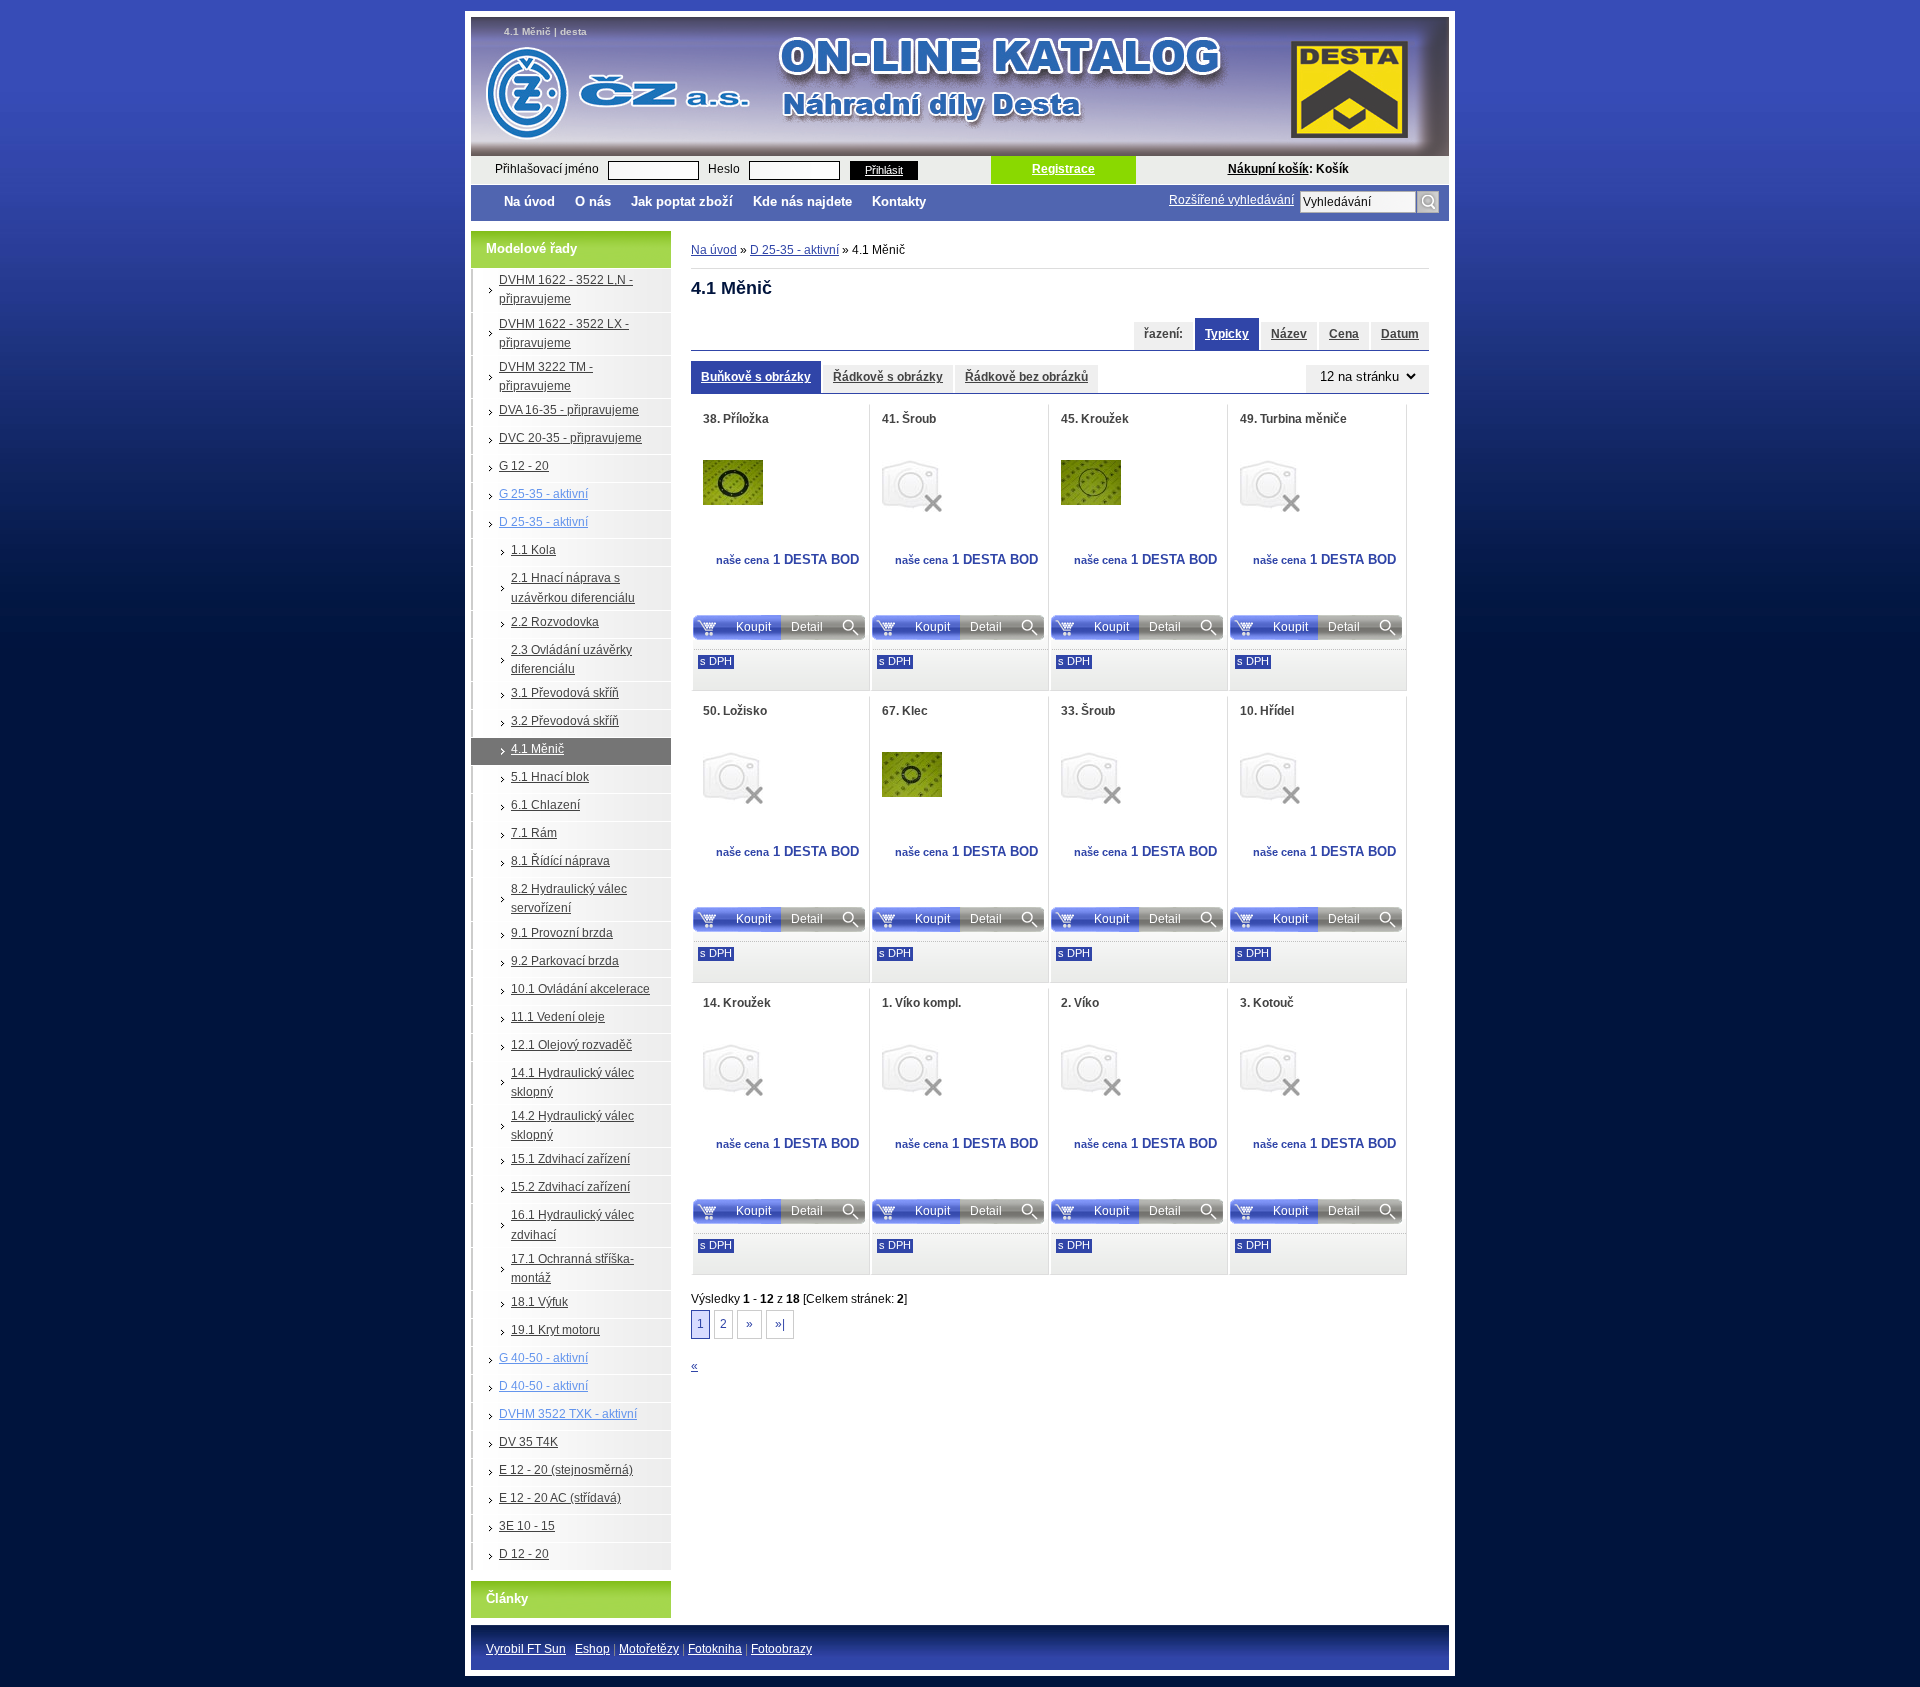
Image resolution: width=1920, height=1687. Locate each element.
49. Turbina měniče (1293, 419)
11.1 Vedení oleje (558, 1017)
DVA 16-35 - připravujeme (569, 410)
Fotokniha (715, 1649)
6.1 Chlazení (545, 805)
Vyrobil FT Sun (526, 1649)
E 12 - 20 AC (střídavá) (560, 1498)
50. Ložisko (735, 711)
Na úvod (529, 201)
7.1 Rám (534, 833)
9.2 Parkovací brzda (565, 961)
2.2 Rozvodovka (555, 622)
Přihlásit (884, 170)
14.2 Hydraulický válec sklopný (572, 1125)
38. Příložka (736, 419)
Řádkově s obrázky (888, 377)
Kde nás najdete (802, 201)
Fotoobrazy (781, 1649)
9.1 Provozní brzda (562, 933)
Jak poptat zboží (682, 201)
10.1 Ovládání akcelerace (580, 989)
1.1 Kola (533, 550)
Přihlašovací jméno (547, 169)
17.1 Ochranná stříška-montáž (572, 1268)
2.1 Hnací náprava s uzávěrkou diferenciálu (573, 587)
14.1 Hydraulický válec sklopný (572, 1082)
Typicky (1227, 334)
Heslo (724, 169)
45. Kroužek (1095, 419)
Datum (1400, 334)
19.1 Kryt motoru (555, 1330)
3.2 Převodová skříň (565, 721)
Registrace (1063, 169)
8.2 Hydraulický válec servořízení (569, 898)
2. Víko (1080, 1003)
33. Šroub (1088, 711)
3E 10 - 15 (527, 1526)
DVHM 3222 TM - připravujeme (546, 376)
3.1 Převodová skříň (565, 693)
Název (1289, 334)
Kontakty (899, 201)
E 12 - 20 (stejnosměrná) (566, 1470)
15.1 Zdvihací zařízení (570, 1159)
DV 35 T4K (528, 1442)
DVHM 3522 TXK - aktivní (568, 1414)
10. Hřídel (1267, 711)
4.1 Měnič (537, 749)
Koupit (753, 627)
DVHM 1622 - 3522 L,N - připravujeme (566, 289)
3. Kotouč (1267, 1003)
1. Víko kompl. (921, 1003)
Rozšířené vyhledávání (1231, 200)
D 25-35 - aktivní (543, 522)
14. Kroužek (737, 1003)
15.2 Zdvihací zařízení (570, 1187)
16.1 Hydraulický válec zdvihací (572, 1224)
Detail (807, 627)
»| (780, 1324)
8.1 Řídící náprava (560, 861)
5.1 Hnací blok (550, 777)
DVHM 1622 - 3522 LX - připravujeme (564, 333)
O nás (593, 201)
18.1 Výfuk (539, 1302)
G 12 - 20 (524, 466)
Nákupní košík (1268, 169)
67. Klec (905, 711)
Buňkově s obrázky (756, 377)
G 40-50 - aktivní (543, 1358)
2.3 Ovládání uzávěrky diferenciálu (571, 659)
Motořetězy (649, 1649)
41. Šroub (909, 419)
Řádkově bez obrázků (1026, 377)
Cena (1344, 334)
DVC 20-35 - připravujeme (570, 438)
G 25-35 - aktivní (543, 494)
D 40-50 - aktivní (543, 1386)
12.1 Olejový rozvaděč (571, 1045)
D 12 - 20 (524, 1554)
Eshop (592, 1649)
